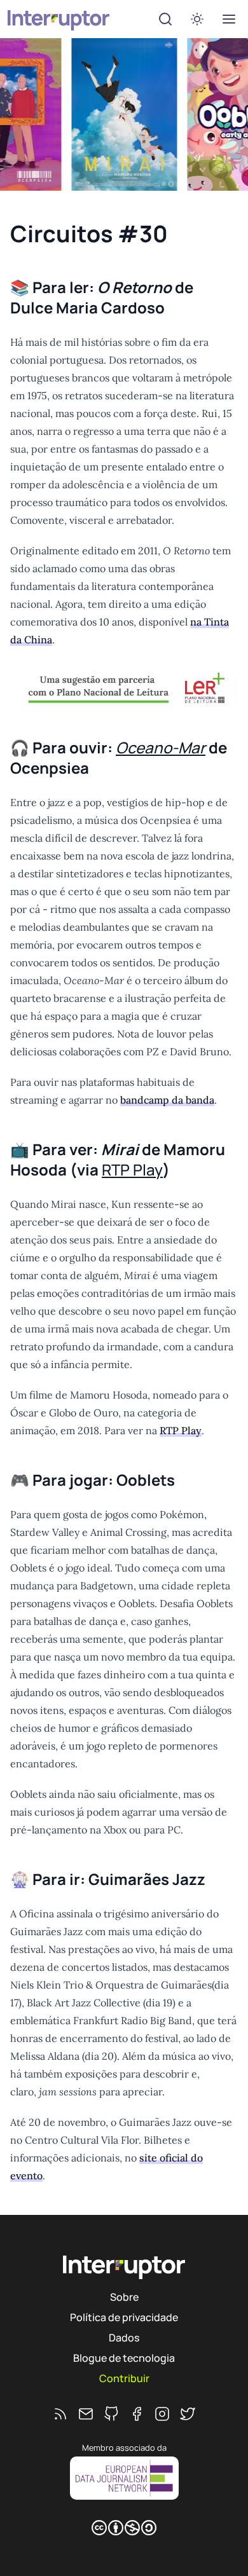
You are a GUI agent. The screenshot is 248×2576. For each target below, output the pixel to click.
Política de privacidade (124, 2317)
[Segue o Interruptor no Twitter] (188, 2414)
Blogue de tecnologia (124, 2358)
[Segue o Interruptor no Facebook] (137, 2414)
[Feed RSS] (60, 2414)
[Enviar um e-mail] (86, 2414)
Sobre (124, 2297)
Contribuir (124, 2378)
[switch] (197, 19)
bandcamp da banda (167, 1100)
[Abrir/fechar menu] (229, 19)
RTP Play (132, 1169)
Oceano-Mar (161, 747)
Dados (124, 2338)
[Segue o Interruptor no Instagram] (162, 2414)
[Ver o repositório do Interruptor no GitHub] (111, 2414)
